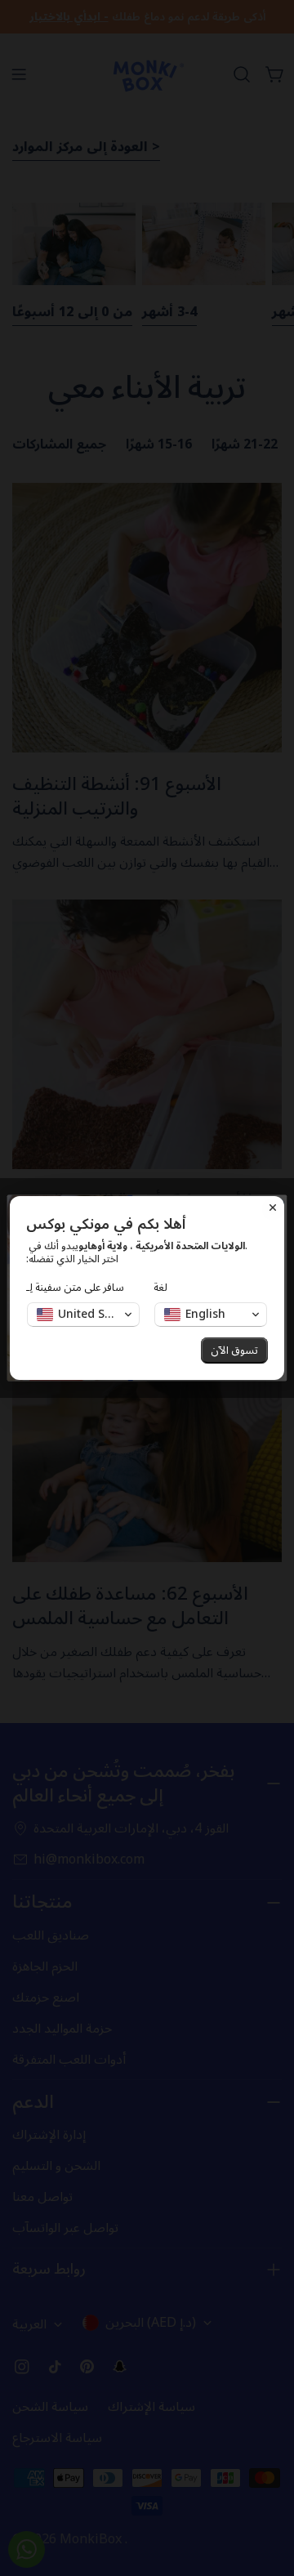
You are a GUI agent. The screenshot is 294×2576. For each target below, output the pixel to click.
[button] (83, 1315)
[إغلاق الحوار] (273, 1208)
